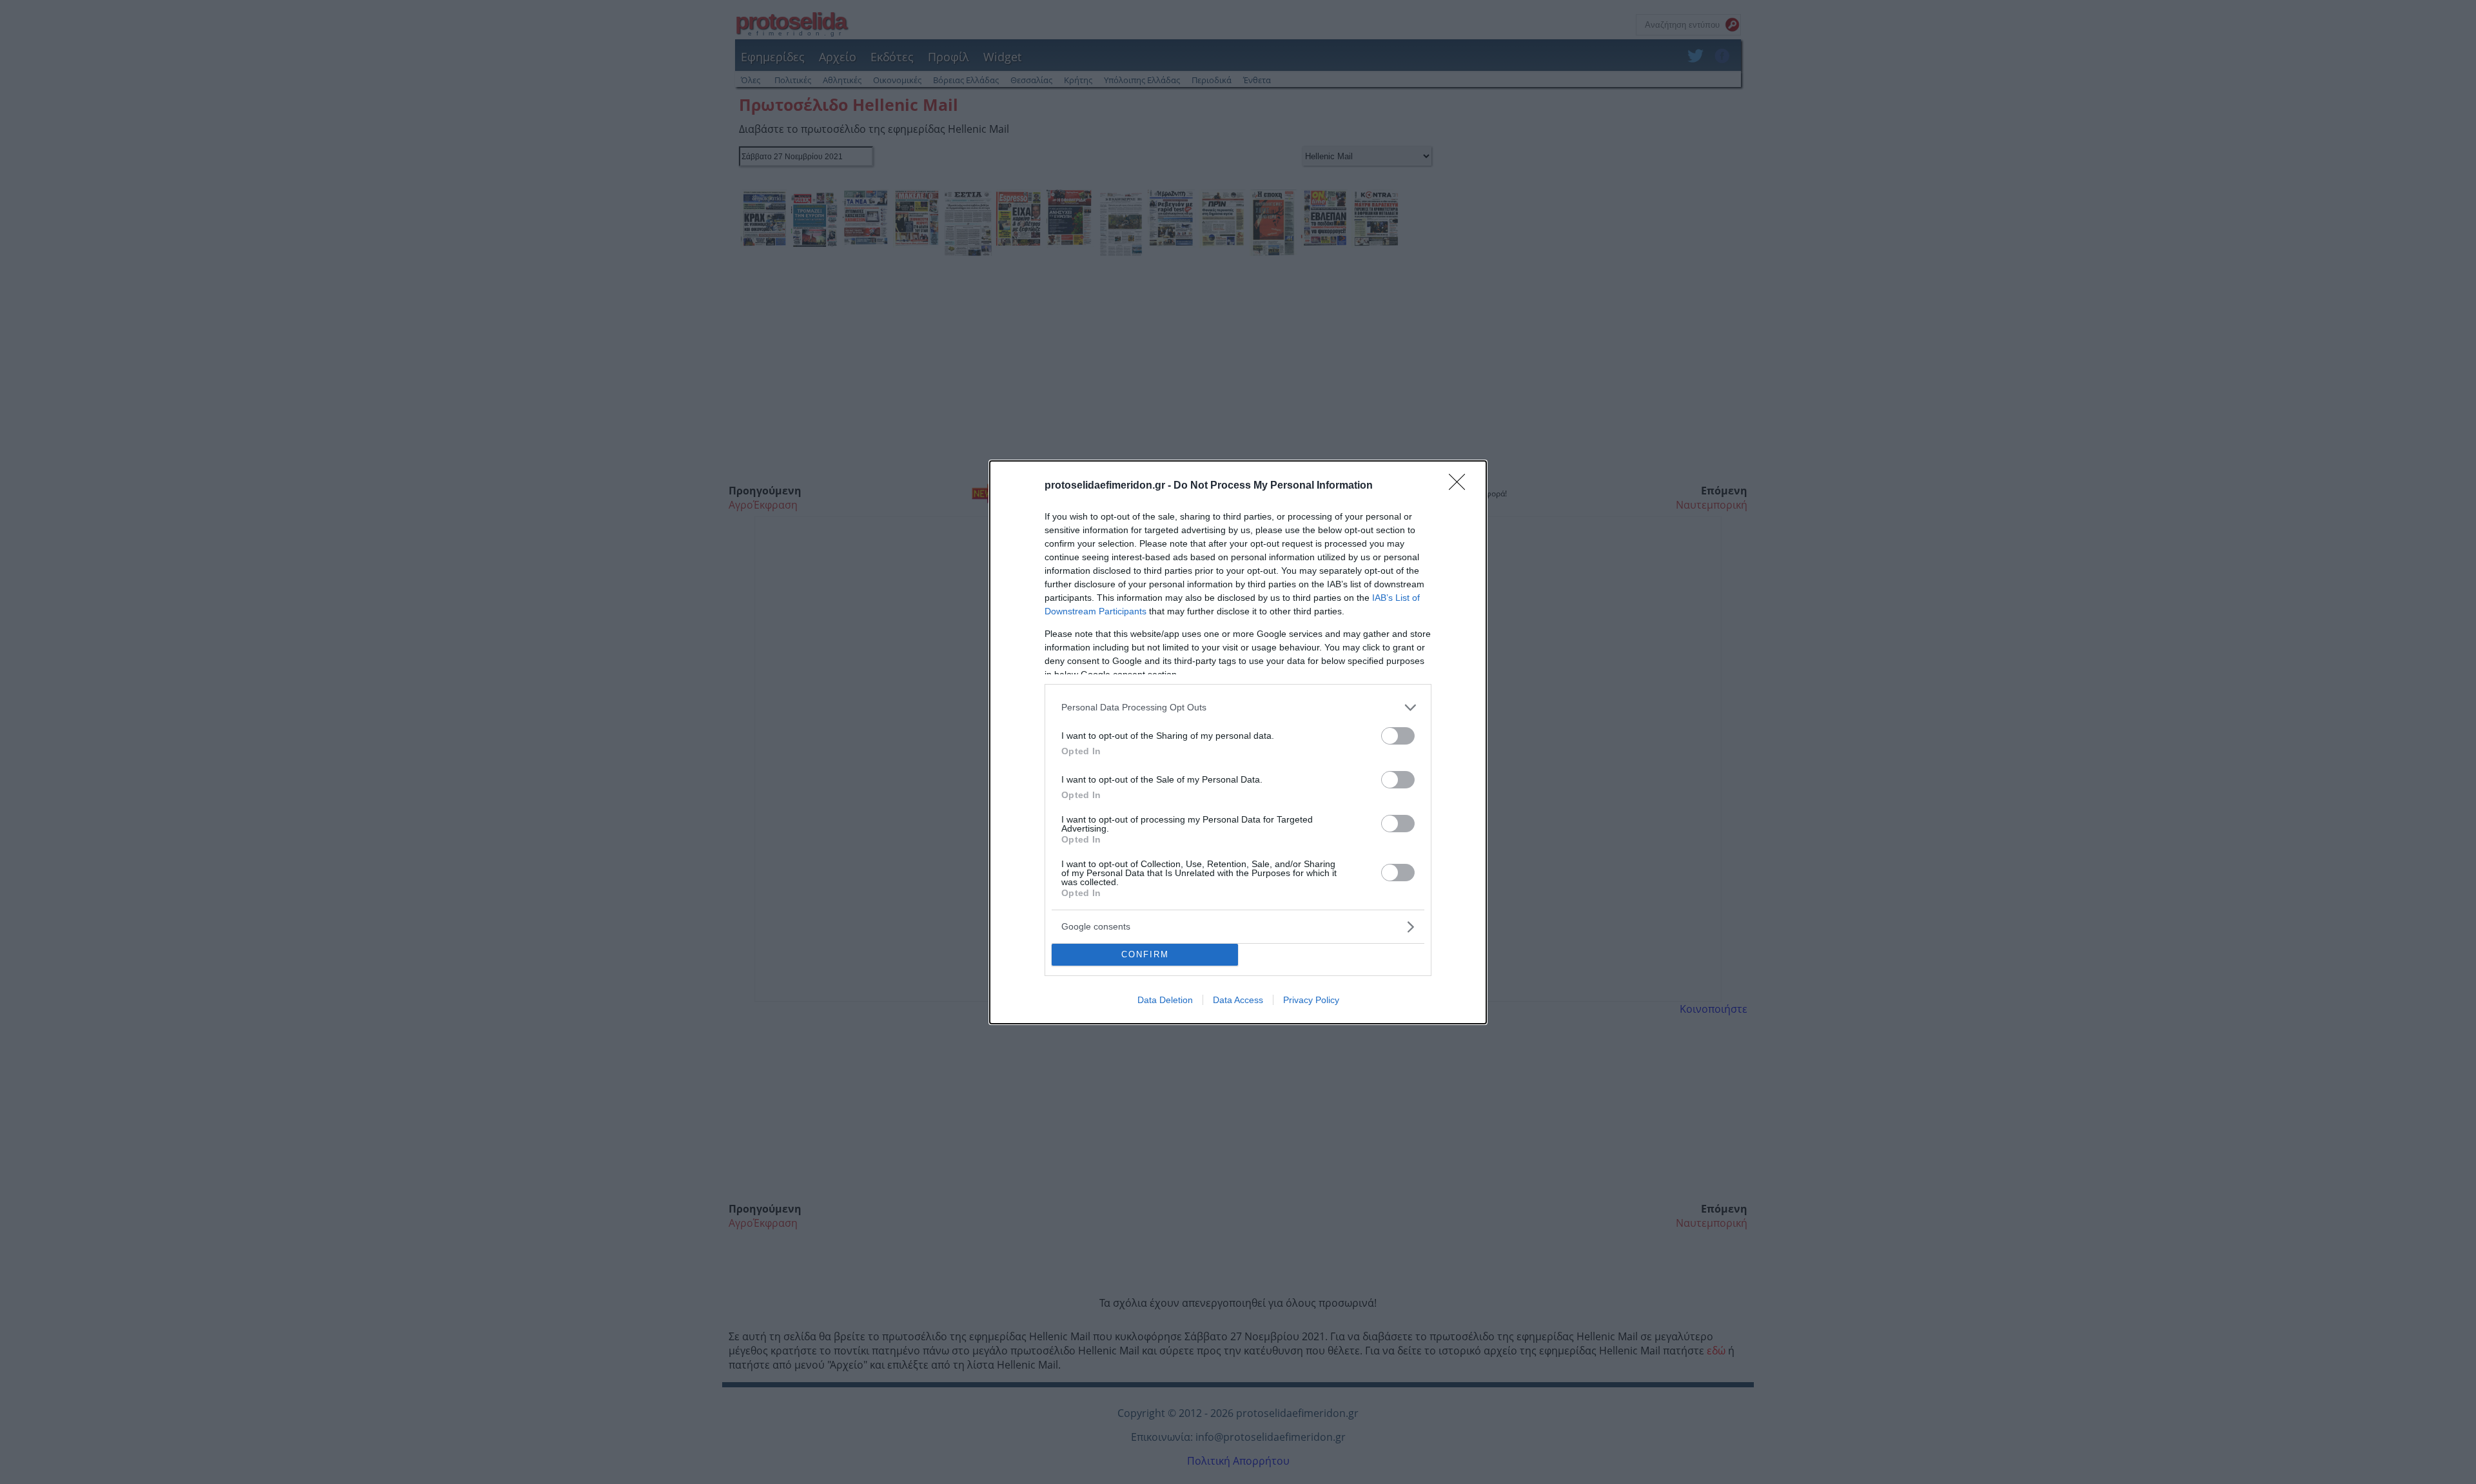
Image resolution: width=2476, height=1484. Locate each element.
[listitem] (1238, 708)
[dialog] (1238, 742)
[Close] (1461, 486)
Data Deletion (1165, 1000)
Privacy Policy (1311, 1000)
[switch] (1398, 736)
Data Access (1238, 1000)
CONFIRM (1145, 954)
